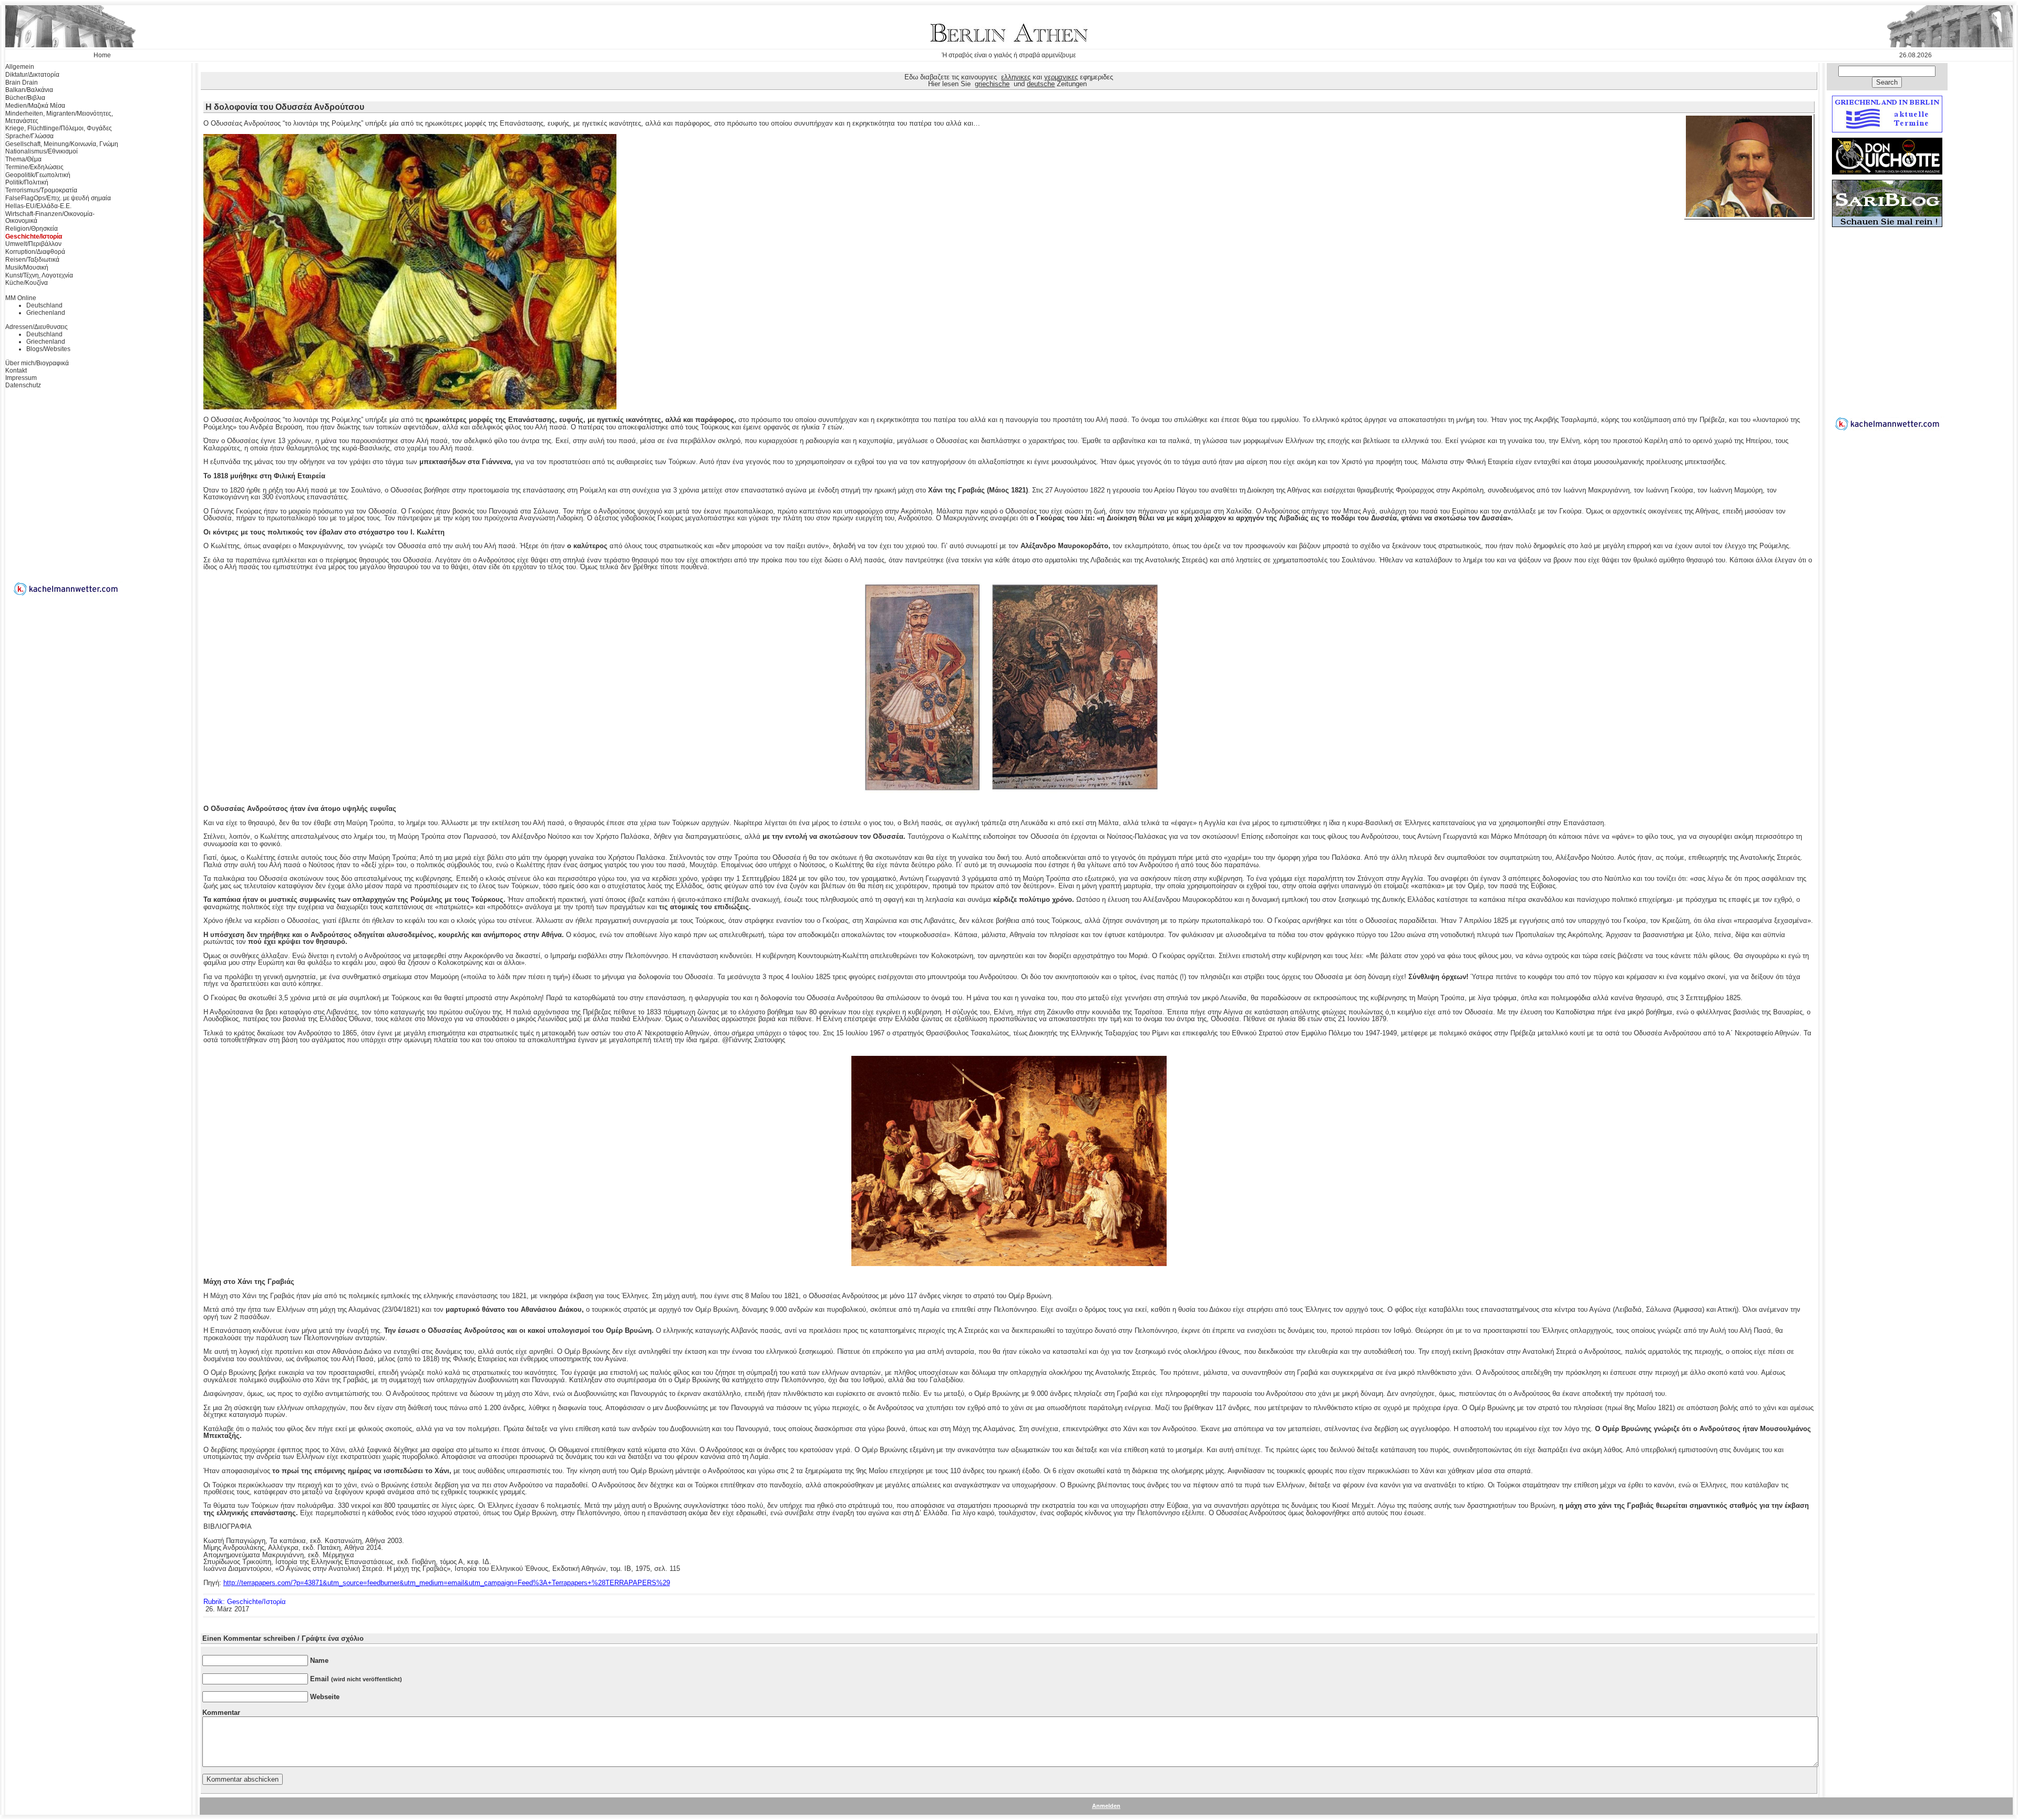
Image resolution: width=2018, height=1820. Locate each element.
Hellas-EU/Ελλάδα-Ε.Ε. (38, 206)
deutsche (1041, 84)
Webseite (325, 1697)
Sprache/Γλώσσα (29, 136)
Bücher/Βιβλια (25, 98)
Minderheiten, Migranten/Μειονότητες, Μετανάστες (59, 117)
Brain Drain (22, 83)
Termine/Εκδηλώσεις (34, 167)
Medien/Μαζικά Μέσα (35, 106)
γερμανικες (1061, 77)
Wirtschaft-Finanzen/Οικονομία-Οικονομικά (50, 218)
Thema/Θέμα (23, 159)
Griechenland (46, 313)
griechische (992, 84)
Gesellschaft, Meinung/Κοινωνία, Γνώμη (62, 144)
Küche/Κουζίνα (27, 283)
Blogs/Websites (48, 349)
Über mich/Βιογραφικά (37, 363)
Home (102, 55)
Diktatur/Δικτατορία (32, 75)
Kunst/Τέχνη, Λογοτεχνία (39, 275)
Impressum (21, 378)
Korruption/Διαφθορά (35, 252)
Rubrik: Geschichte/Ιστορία (245, 1602)
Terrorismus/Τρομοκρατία (41, 190)
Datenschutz (23, 385)
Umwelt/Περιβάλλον (33, 244)
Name (319, 1660)
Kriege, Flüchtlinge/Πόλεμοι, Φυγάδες (59, 128)
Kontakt (16, 371)
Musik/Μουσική (27, 268)
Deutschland (44, 305)
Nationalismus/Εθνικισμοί (42, 151)
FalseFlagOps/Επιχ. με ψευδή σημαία (58, 198)
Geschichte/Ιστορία (34, 237)
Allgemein (20, 67)
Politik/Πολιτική (27, 182)
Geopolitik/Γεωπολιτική (38, 175)
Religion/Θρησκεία (32, 229)
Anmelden (1106, 1806)
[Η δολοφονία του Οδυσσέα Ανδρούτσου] (1749, 215)
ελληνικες (1016, 77)
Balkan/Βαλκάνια (29, 90)
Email (356, 1679)
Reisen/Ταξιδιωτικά (32, 260)
